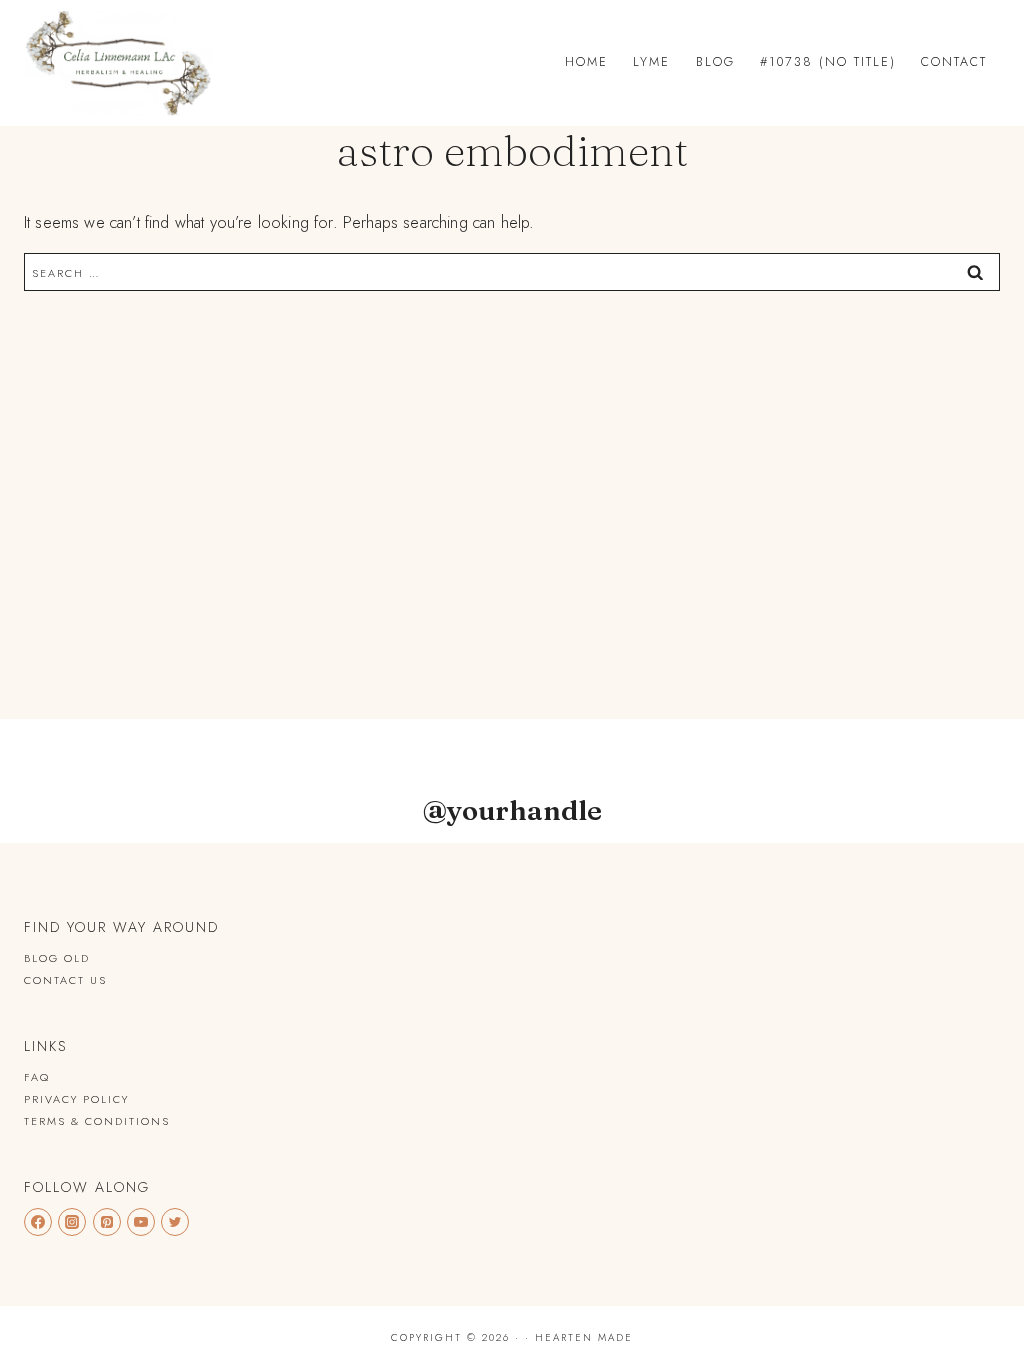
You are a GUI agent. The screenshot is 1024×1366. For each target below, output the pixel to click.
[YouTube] (141, 1222)
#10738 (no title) (828, 62)
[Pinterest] (107, 1222)
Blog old (57, 958)
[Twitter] (175, 1222)
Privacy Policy (76, 1099)
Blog (715, 62)
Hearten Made (584, 1337)
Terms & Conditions (97, 1121)
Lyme (651, 62)
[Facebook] (38, 1222)
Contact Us (65, 980)
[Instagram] (72, 1222)
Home (586, 62)
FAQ (37, 1077)
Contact (954, 62)
